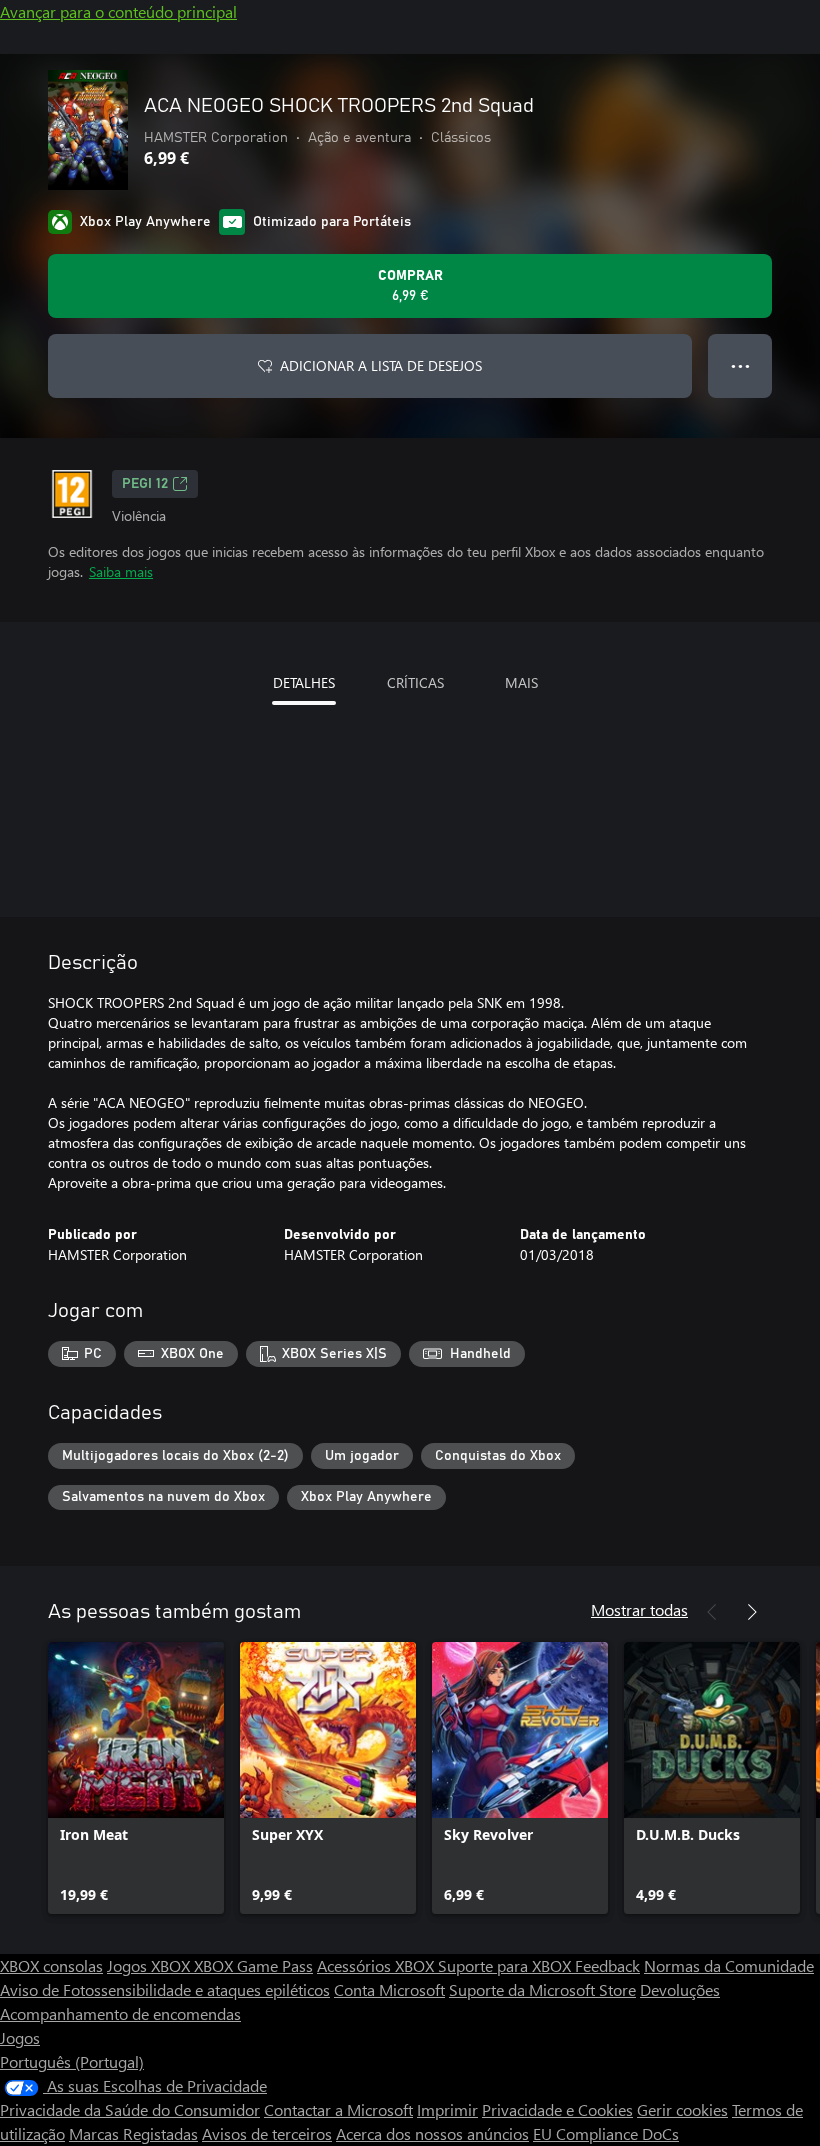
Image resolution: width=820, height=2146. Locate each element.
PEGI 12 (145, 484)
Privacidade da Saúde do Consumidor (130, 2109)
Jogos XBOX (150, 1965)
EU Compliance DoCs (606, 2133)
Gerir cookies (682, 2109)
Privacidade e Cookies (557, 2109)
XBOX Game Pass (253, 1965)
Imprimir (447, 2109)
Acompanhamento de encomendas (120, 2013)
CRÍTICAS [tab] (415, 682)
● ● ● (740, 365)
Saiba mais (121, 571)
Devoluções (680, 1989)
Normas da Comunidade (729, 1965)
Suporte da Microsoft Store (542, 1989)
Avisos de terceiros (267, 2133)
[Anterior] (712, 1612)
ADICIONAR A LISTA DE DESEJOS (381, 365)
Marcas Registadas (133, 2133)
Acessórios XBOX (377, 1965)
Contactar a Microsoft (338, 2109)
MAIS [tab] (521, 682)
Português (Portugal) (72, 2061)
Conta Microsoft (389, 1989)
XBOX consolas (51, 1965)
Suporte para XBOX (506, 1965)
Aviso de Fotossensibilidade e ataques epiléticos (165, 1989)
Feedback (607, 1965)
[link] (136, 1778)
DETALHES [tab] (304, 682)
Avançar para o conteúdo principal (118, 11)
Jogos (20, 2037)
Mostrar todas (639, 1609)
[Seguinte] (752, 1612)
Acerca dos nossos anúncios (432, 2133)
